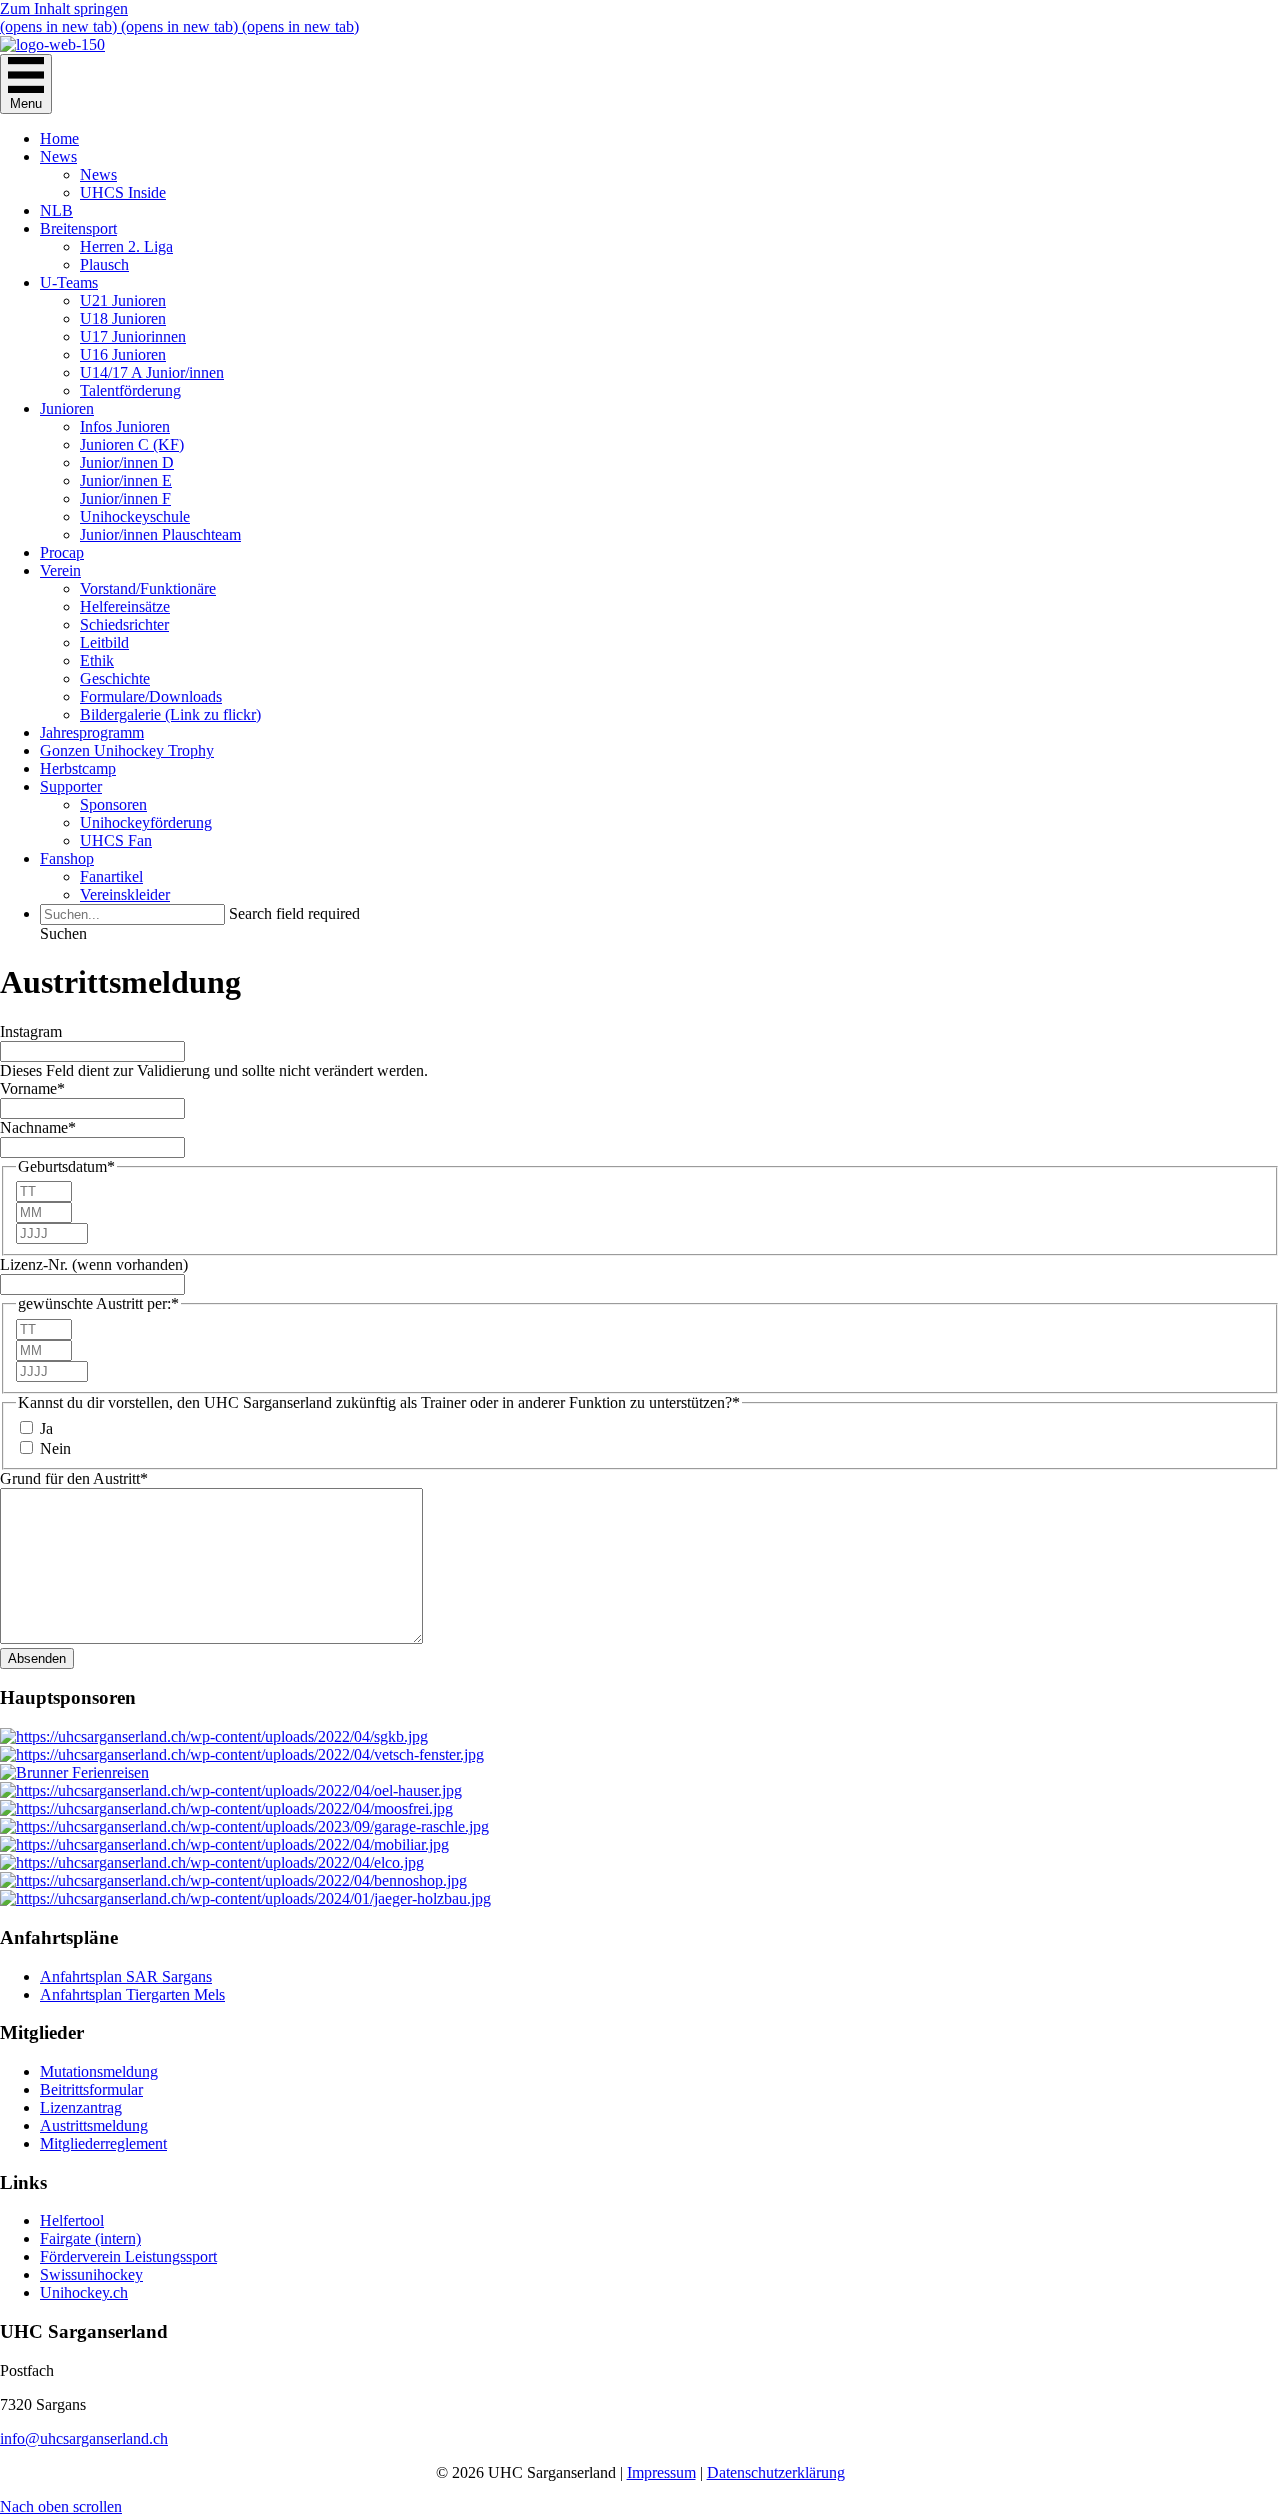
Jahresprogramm (92, 732)
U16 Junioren (123, 354)
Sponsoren (113, 804)
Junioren (67, 408)
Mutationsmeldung (99, 2071)
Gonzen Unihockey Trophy (127, 750)
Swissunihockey (91, 2274)
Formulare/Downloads (151, 696)
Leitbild (104, 642)
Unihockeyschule (135, 516)
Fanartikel (111, 876)
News (58, 156)
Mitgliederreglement (103, 2143)
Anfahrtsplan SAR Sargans (126, 1976)
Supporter (71, 786)
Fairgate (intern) (90, 2238)
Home (59, 138)
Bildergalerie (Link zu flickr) (170, 714)
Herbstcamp (78, 768)
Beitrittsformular (91, 2089)
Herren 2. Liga (126, 246)
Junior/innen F (125, 498)
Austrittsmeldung (94, 2125)
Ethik (97, 660)
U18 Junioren (123, 318)
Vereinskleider (125, 894)
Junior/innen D (127, 462)
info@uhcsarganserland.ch (84, 2438)
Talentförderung (130, 390)
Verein (60, 570)
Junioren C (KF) (132, 444)
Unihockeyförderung (146, 822)
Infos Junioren (125, 426)
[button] (63, 933)
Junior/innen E (126, 480)
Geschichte (115, 678)
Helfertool (72, 2220)
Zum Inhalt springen (64, 8)
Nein (55, 1448)
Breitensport (78, 228)
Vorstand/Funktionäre (148, 588)
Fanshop (67, 858)
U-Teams (69, 282)
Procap (62, 552)
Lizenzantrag (81, 2107)
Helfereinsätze (125, 606)
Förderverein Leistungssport (128, 2256)
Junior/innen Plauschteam (160, 534)
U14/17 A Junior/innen (152, 372)
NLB (56, 210)
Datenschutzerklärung (776, 2472)
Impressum (661, 2472)
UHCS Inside (123, 192)
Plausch (104, 264)
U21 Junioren (123, 300)
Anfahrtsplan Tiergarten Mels (132, 1994)
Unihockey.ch (84, 2292)
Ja (46, 1428)
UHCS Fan (116, 840)
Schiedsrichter (124, 624)
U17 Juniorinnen (133, 336)
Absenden (37, 1658)
